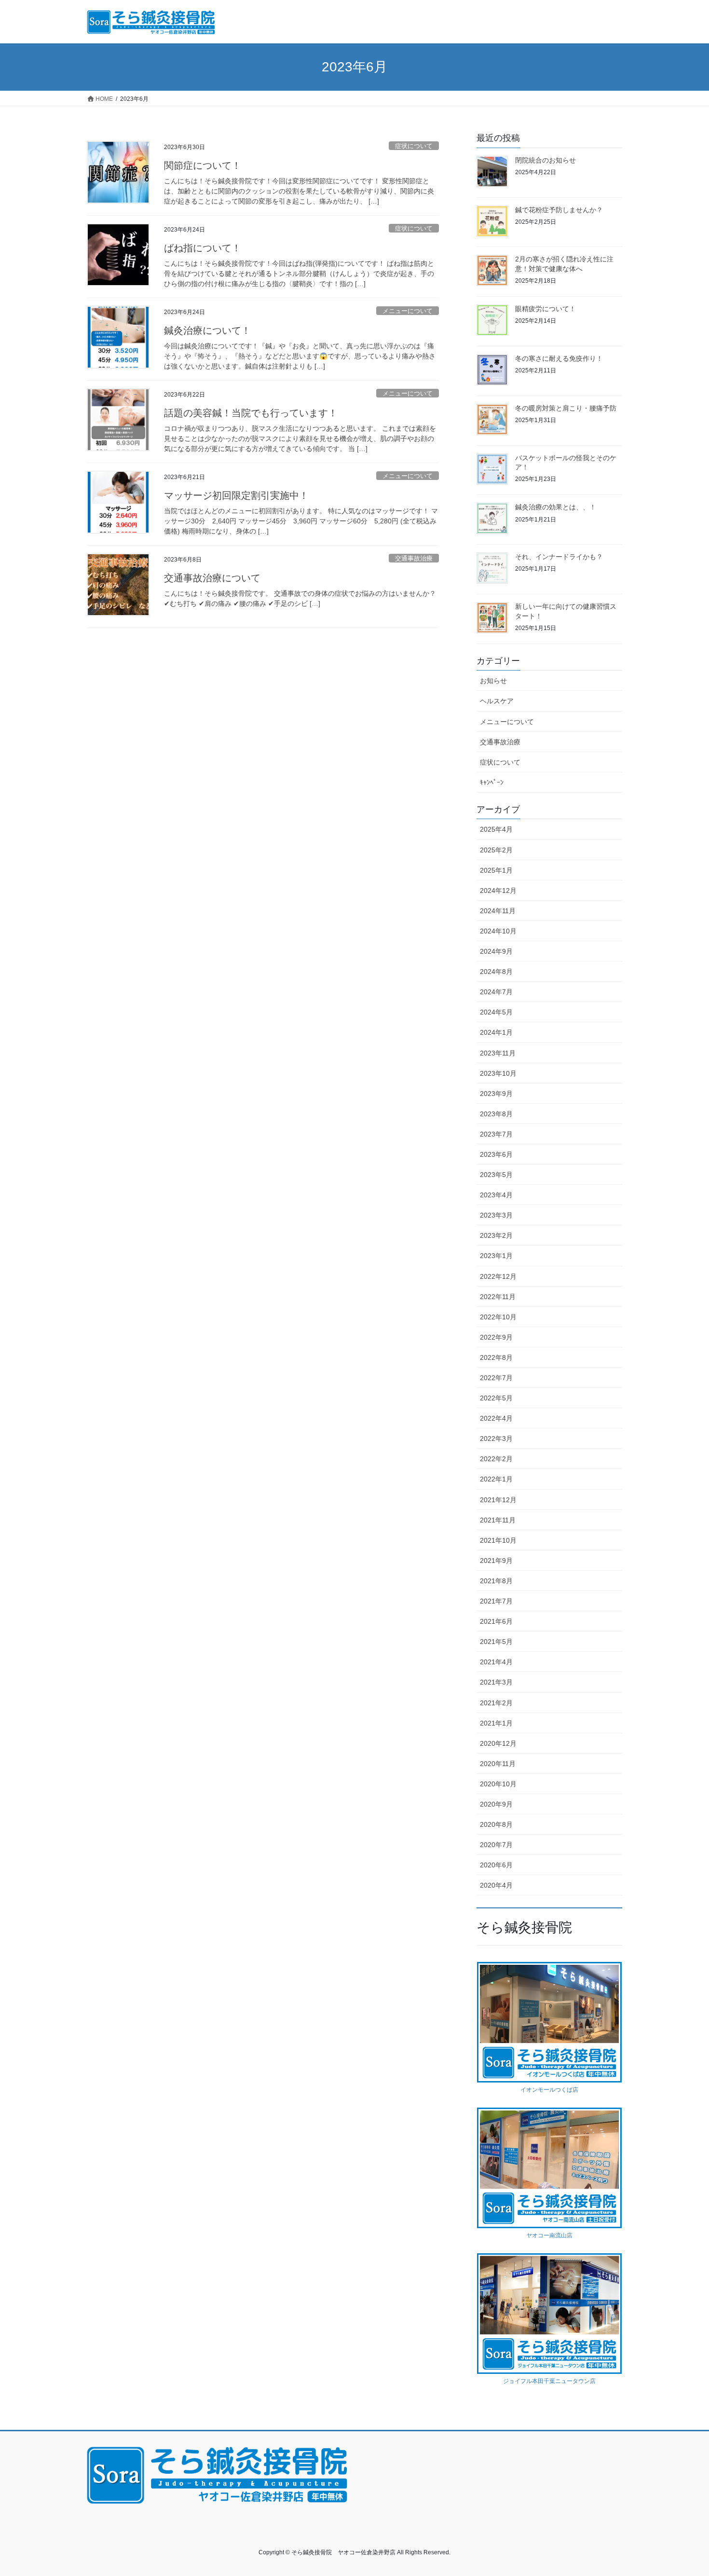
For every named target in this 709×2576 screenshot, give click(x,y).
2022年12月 (498, 1276)
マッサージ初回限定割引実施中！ (236, 495)
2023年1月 (496, 1256)
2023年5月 (496, 1175)
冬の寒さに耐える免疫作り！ (559, 358)
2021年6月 (496, 1621)
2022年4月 (496, 1418)
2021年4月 (496, 1662)
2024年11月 (498, 911)
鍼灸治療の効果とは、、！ (556, 507)
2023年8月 (496, 1114)
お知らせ (493, 681)
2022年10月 (498, 1317)
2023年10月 (498, 1073)
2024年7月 (496, 992)
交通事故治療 (414, 558)
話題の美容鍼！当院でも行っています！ (251, 413)
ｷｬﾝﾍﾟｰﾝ (492, 782)
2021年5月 (496, 1642)
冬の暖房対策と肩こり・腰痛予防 (566, 408)
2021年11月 (498, 1520)
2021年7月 (496, 1601)
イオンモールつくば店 (549, 2090)
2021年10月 (498, 1540)
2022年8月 (496, 1357)
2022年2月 (496, 1459)
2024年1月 (496, 1032)
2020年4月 (496, 1885)
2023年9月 (496, 1094)
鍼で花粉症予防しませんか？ (559, 210)
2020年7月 (496, 1845)
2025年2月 (496, 850)
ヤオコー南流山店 (549, 2235)
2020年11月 (498, 1764)
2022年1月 (496, 1479)
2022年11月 (498, 1297)
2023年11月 (498, 1053)
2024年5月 (496, 1012)
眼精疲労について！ (545, 309)
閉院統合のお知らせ (545, 160)
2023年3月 (496, 1215)
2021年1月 (496, 1723)
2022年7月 (496, 1378)
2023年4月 (496, 1195)
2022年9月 (496, 1337)
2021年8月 (496, 1581)
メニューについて (408, 311)
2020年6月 (496, 1865)
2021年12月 (498, 1500)
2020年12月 (498, 1743)
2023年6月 (496, 1154)
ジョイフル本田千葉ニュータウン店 (549, 2381)
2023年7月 (496, 1134)
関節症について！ (203, 165)
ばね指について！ (203, 248)
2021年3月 (496, 1682)
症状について (414, 146)
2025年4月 (496, 829)
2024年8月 (496, 972)
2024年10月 (498, 931)
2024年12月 (498, 891)
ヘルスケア (497, 701)
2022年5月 (496, 1398)
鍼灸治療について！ (207, 330)
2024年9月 (496, 951)
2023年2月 (496, 1235)
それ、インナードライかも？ (559, 557)
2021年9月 (496, 1561)
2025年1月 (496, 870)
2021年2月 (496, 1703)
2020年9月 (496, 1804)
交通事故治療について (212, 578)
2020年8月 (496, 1824)
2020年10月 (498, 1784)
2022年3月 (496, 1439)
